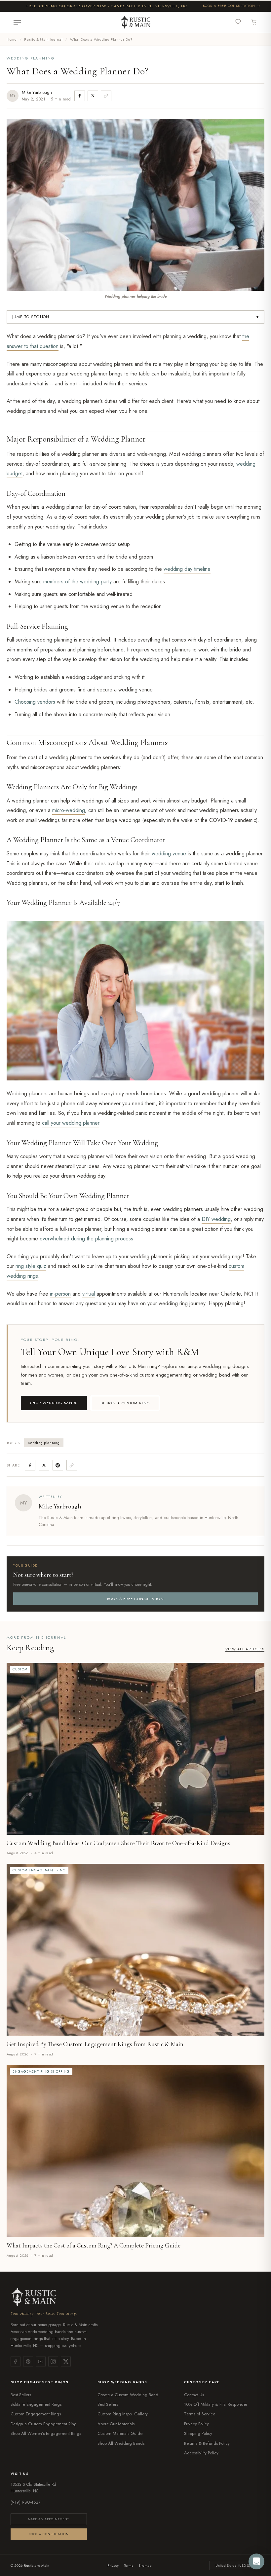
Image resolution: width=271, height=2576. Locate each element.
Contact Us (194, 2395)
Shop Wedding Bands (54, 1403)
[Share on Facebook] (80, 96)
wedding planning (44, 1443)
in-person (60, 1294)
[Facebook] (16, 2361)
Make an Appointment (49, 2519)
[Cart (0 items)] (254, 22)
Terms (129, 2565)
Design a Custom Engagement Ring (44, 2424)
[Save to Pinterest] (58, 1465)
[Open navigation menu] (17, 22)
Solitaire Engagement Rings (36, 2404)
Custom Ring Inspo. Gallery (123, 2414)
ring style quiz (31, 1266)
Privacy (113, 2565)
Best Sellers (21, 2395)
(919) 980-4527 (26, 2502)
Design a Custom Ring (125, 1403)
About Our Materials (116, 2424)
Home (12, 39)
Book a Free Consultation (229, 6)
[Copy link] (106, 96)
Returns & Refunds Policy (207, 2443)
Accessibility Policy (201, 2453)
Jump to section (135, 317)
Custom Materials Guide (120, 2433)
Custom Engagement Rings (36, 2414)
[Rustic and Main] (135, 22)
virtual (89, 1294)
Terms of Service (200, 2414)
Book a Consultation (49, 2534)
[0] (239, 22)
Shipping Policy (198, 2433)
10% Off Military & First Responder (216, 2404)
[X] (66, 2361)
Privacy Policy (196, 2424)
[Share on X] (93, 96)
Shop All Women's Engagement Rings (46, 2433)
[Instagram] (53, 2361)
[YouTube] (41, 2361)
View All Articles (245, 1649)
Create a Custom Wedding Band (128, 2395)
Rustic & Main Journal (43, 39)
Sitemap (145, 2565)
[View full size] (257, 919)
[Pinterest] (28, 2361)
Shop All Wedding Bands (121, 2443)
